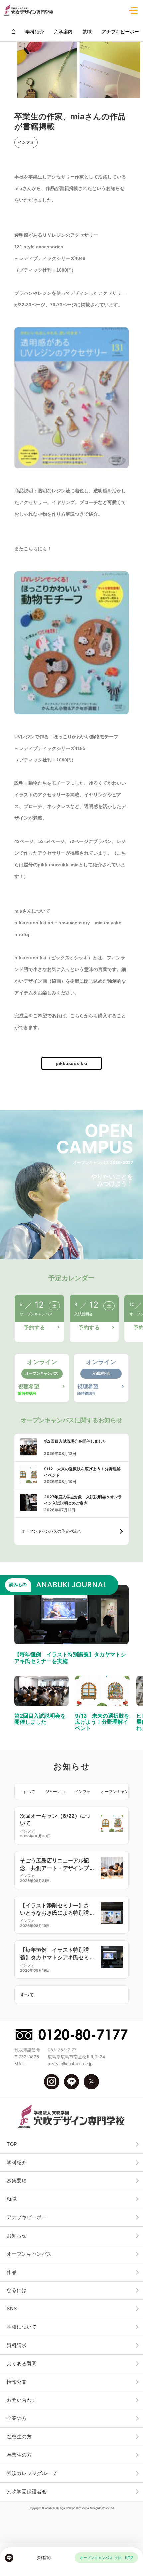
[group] (13, 31)
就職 (12, 2199)
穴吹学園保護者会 (27, 2491)
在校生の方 (19, 2437)
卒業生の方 (19, 2455)
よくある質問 (22, 2363)
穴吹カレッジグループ (32, 2473)
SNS (12, 2309)
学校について (22, 2327)
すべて (29, 1791)
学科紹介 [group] (35, 31)
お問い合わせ (22, 2400)
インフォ (26, 142)
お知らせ (17, 2235)
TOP (12, 2144)
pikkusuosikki (71, 1063)
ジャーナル (55, 1791)
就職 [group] (87, 31)
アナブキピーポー (27, 2217)
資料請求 (17, 2345)
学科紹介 (17, 2162)
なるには (17, 2290)
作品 (12, 2272)
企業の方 (17, 2418)
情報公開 (17, 2382)
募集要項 (17, 2181)
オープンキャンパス (119, 1791)
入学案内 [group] (63, 31)
